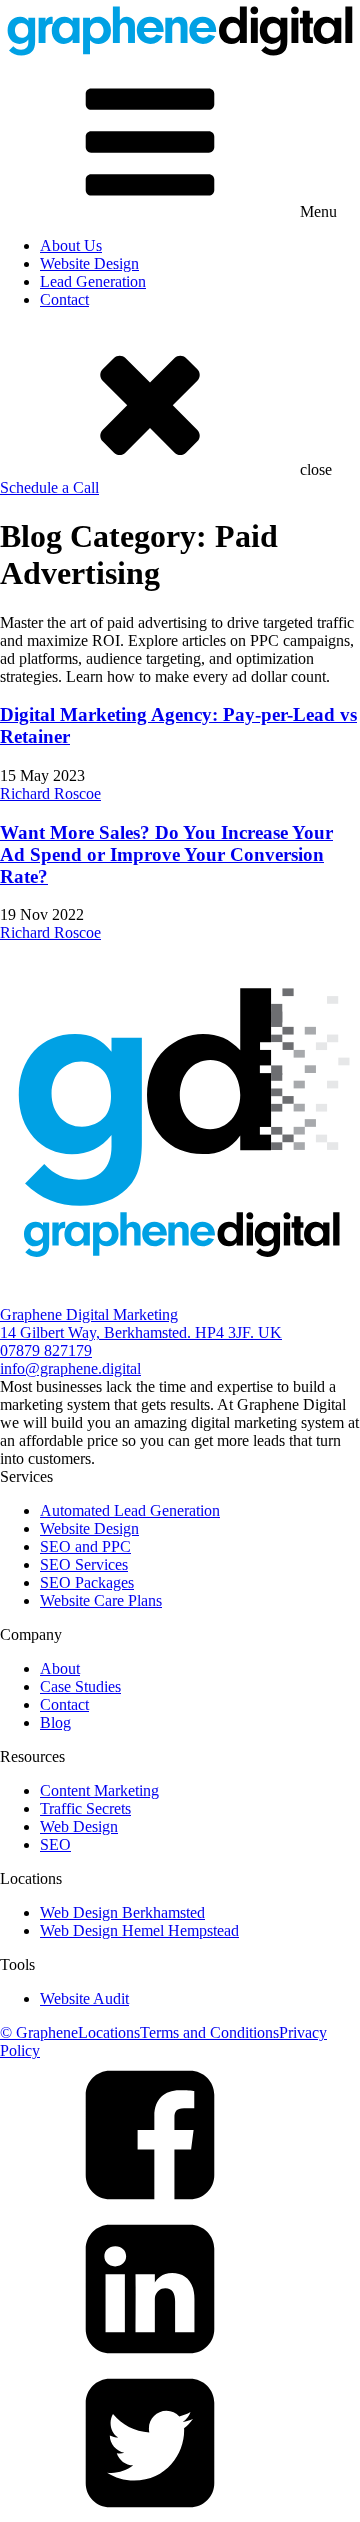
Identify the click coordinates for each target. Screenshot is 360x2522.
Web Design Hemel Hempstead (139, 1930)
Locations (109, 2032)
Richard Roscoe (50, 793)
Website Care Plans (101, 1600)
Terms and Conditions (209, 2032)
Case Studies (80, 1686)
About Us (71, 245)
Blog (55, 1722)
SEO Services (84, 1564)
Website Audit (84, 1998)
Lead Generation (93, 281)
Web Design (79, 1826)
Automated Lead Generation (130, 1510)
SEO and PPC (85, 1546)
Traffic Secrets (85, 1808)
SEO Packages (87, 1582)
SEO (55, 1844)
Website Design (89, 263)
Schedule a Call (49, 487)
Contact (64, 299)
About (60, 1668)
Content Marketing (99, 1790)
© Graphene (39, 2032)
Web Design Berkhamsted (122, 1912)
